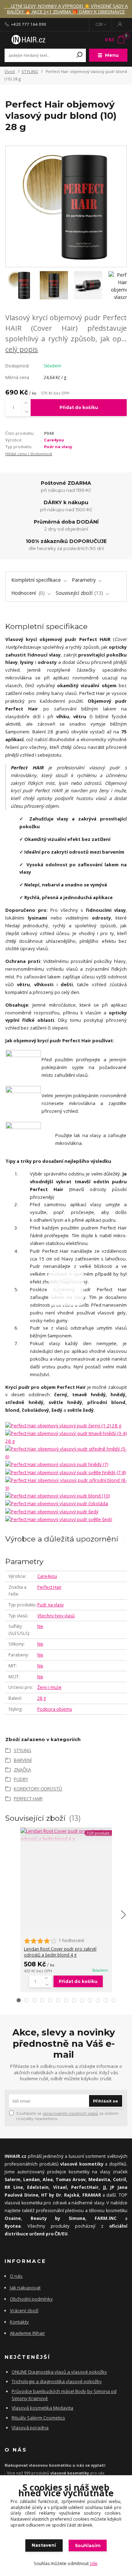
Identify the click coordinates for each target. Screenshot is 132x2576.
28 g (42, 1698)
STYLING (30, 71)
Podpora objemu (55, 1709)
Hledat (80, 55)
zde (94, 2563)
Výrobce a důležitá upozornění (62, 1539)
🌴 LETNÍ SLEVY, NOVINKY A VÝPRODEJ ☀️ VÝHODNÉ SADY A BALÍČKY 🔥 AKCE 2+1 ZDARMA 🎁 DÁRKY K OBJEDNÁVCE (66, 9)
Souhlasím (88, 2546)
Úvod (10, 71)
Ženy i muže (49, 1687)
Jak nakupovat (25, 2288)
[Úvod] (28, 39)
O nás (16, 2276)
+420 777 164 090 (29, 24)
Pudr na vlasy (58, 447)
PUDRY (21, 1779)
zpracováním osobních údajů (70, 2113)
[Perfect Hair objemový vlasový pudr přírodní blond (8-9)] (66, 1484)
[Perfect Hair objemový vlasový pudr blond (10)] (58, 1495)
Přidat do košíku (79, 407)
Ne (40, 1626)
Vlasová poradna (30, 2428)
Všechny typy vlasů (56, 1616)
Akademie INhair (27, 2333)
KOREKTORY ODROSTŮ (38, 1789)
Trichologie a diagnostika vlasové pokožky (57, 2381)
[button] (19, 2000)
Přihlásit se (105, 2101)
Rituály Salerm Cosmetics (38, 2418)
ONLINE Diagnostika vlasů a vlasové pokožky (59, 2372)
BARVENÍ (23, 1760)
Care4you (54, 440)
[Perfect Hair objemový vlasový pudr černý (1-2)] (63, 1426)
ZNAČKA (22, 1770)
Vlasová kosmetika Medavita (42, 2408)
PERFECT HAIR (28, 1799)
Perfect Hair (49, 1587)
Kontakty (19, 2322)
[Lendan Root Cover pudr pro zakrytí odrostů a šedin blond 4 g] (66, 1835)
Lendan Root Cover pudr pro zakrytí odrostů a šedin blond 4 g (60, 1952)
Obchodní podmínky (31, 2299)
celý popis (22, 349)
